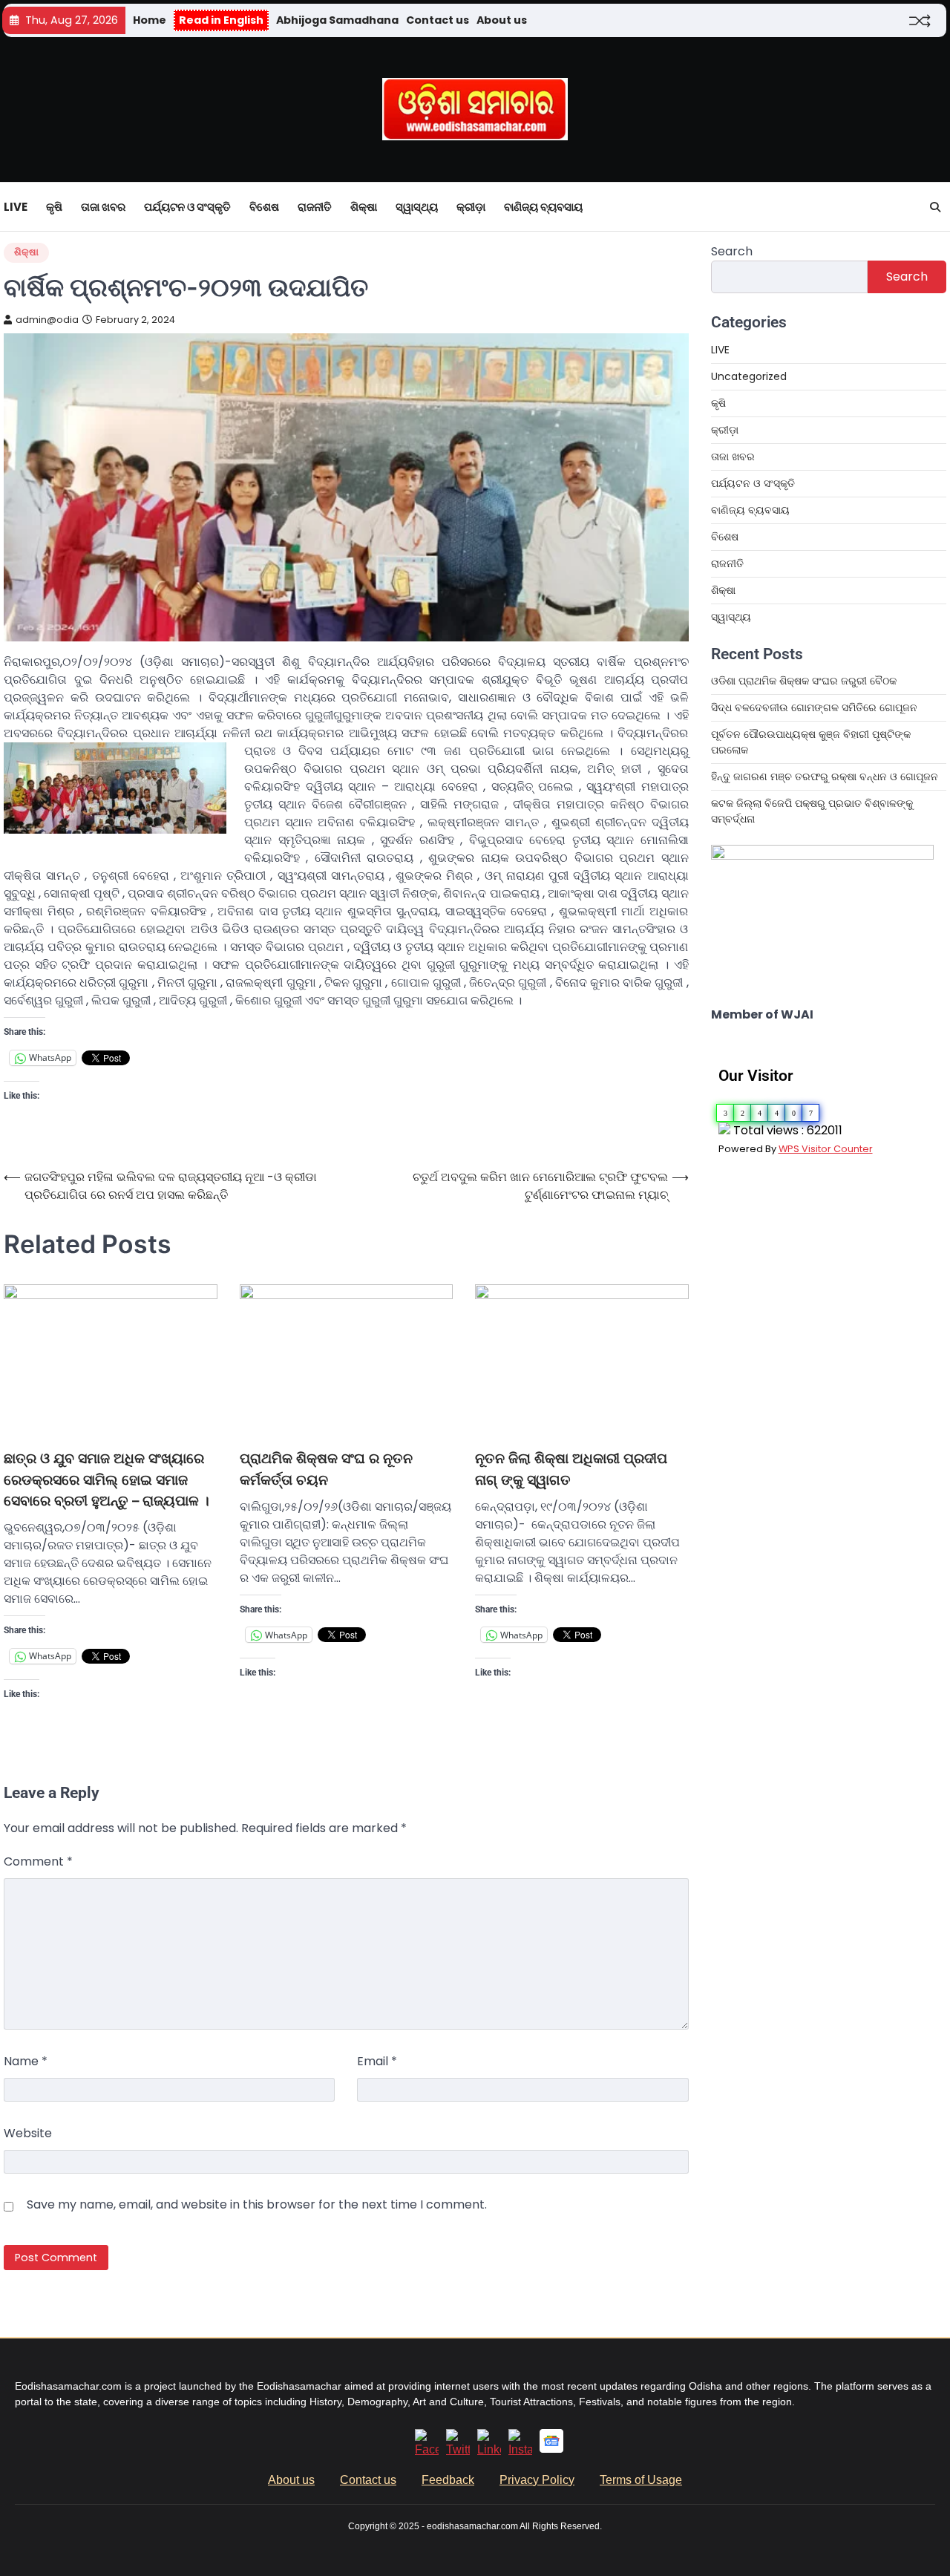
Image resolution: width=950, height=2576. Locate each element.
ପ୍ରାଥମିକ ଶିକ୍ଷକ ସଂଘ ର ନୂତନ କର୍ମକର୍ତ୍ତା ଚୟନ (326, 1469)
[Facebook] (427, 2449)
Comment (38, 1861)
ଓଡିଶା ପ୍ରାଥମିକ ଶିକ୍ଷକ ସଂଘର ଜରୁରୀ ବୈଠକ (804, 681)
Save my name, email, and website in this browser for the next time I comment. (257, 2204)
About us (502, 20)
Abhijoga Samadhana (337, 20)
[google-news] (551, 2449)
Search (732, 251)
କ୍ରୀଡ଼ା (471, 207)
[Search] (935, 207)
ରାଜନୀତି (315, 207)
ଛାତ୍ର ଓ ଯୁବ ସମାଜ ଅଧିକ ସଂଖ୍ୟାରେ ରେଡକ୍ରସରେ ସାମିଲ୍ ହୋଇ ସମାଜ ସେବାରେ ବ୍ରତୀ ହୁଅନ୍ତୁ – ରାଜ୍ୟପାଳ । (107, 1480)
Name (26, 2061)
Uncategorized (749, 376)
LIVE (16, 207)
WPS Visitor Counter (826, 1149)
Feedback (448, 2480)
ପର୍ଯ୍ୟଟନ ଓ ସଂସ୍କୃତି (187, 207)
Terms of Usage (641, 2480)
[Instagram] (520, 2449)
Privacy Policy (537, 2480)
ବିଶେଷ (264, 207)
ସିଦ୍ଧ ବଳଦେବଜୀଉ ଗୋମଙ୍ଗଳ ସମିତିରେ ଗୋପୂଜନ (814, 707)
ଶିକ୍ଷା (364, 207)
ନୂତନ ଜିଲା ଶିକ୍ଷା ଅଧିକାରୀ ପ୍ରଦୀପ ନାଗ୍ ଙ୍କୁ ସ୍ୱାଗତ (571, 1469)
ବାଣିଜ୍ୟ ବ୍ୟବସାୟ (543, 207)
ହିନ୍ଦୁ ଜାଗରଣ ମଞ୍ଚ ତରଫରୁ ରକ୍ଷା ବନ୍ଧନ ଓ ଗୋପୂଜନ (825, 777)
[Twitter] (458, 2449)
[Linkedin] (489, 2449)
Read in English (221, 20)
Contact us (438, 20)
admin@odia (47, 320)
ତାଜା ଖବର (103, 207)
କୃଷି (54, 207)
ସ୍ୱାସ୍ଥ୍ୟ (417, 207)
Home (150, 20)
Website (28, 2133)
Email (377, 2061)
